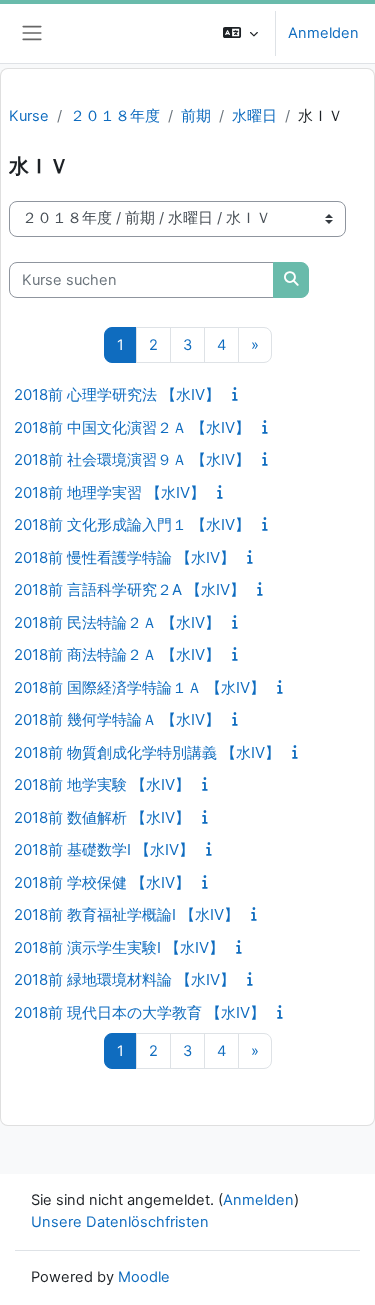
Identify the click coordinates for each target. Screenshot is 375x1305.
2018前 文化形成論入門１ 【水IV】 (132, 524)
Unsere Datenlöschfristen (120, 1222)
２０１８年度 (115, 116)
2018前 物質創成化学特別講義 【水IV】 (147, 752)
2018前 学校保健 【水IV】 (102, 882)
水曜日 (254, 116)
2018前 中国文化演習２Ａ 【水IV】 (132, 427)
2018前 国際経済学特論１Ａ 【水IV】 (139, 687)
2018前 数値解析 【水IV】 (102, 817)
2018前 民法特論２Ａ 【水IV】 (117, 622)
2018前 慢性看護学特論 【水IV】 (124, 557)
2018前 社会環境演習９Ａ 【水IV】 (132, 459)
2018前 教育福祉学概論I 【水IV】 (126, 914)
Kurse (29, 116)
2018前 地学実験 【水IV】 (102, 784)
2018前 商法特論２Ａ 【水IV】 (117, 654)
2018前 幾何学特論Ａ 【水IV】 (117, 719)
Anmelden (323, 33)
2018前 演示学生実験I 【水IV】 (119, 947)
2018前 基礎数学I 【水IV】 (104, 849)
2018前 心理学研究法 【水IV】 (117, 394)
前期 (196, 116)
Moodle (144, 1277)
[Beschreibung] (238, 394)
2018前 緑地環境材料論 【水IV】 (124, 979)
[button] (240, 33)
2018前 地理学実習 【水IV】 (109, 492)
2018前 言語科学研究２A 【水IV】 (129, 589)
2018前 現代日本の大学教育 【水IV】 (139, 1012)
